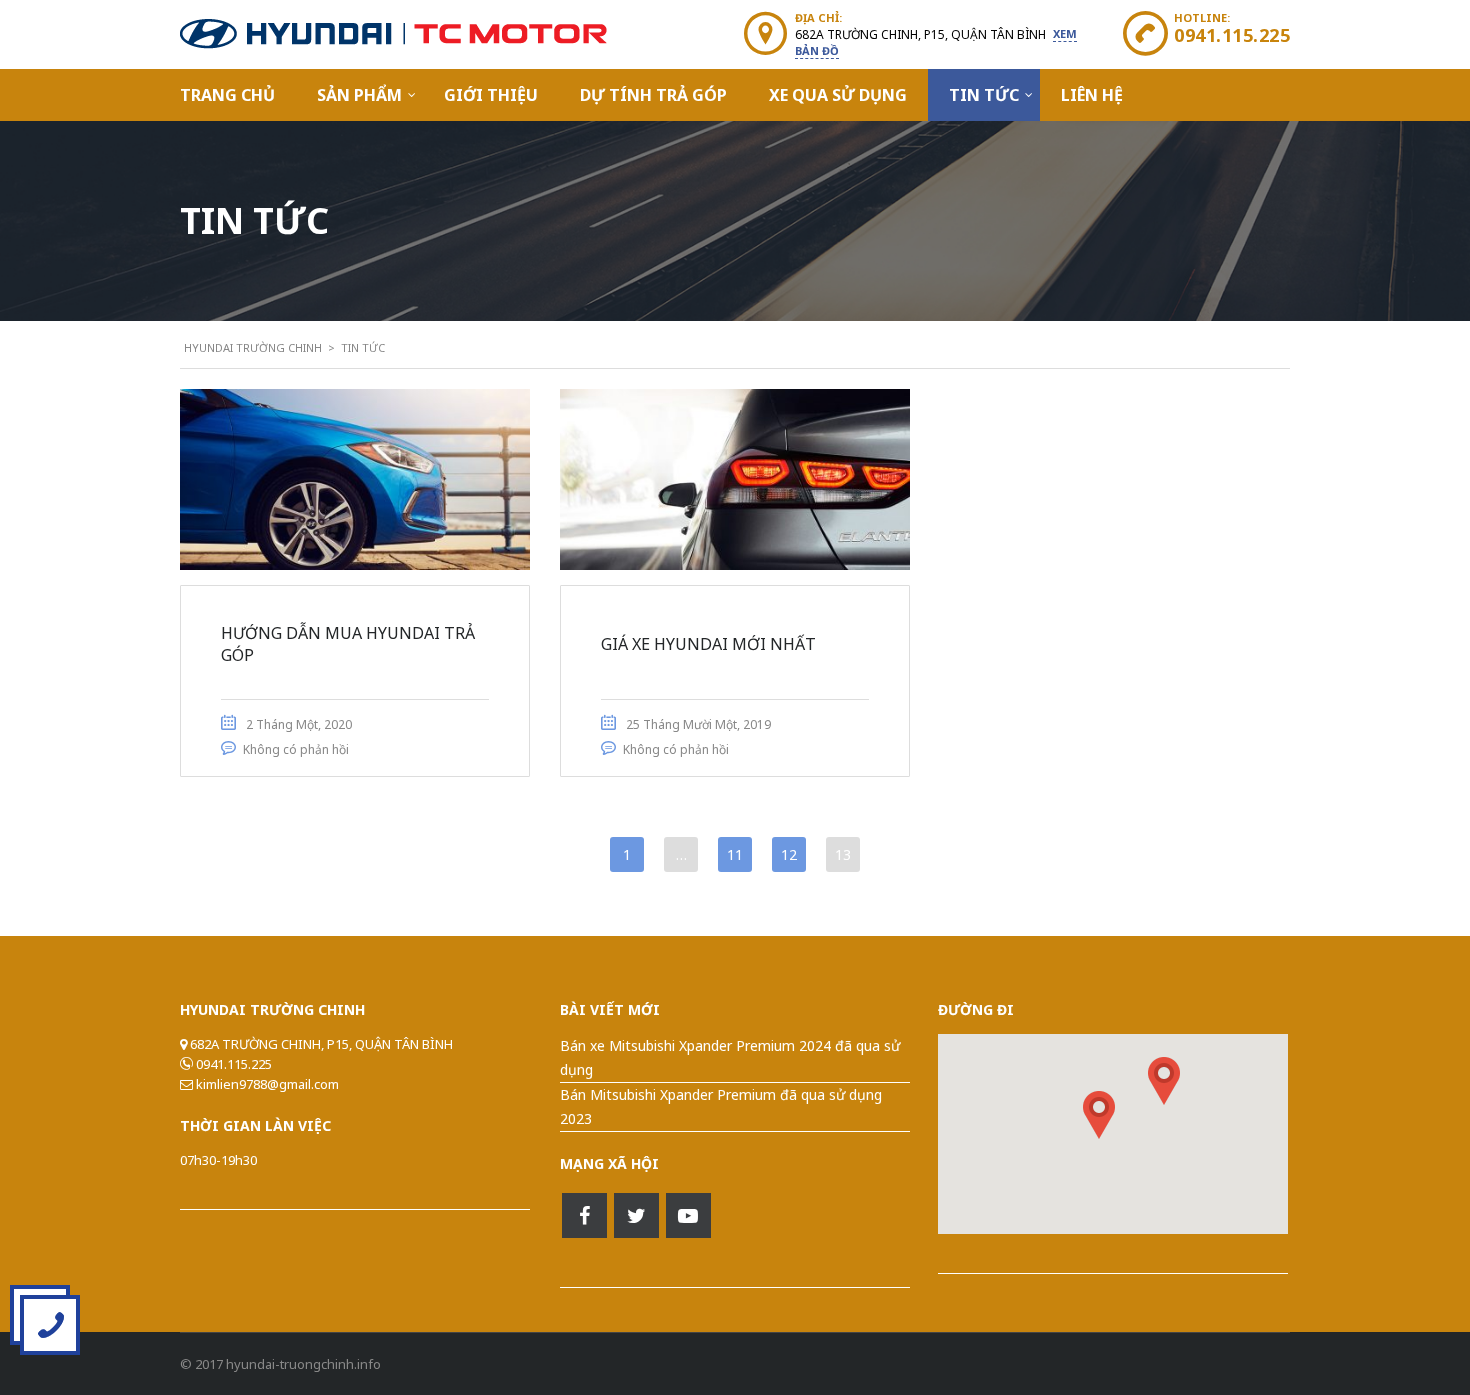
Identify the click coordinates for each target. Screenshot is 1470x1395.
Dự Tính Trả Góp (653, 95)
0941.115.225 (1232, 35)
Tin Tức (984, 95)
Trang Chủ (227, 95)
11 (735, 854)
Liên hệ (1092, 95)
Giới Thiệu (491, 95)
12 (789, 854)
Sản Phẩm (359, 95)
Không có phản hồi (296, 749)
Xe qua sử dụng (838, 95)
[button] (1164, 1081)
